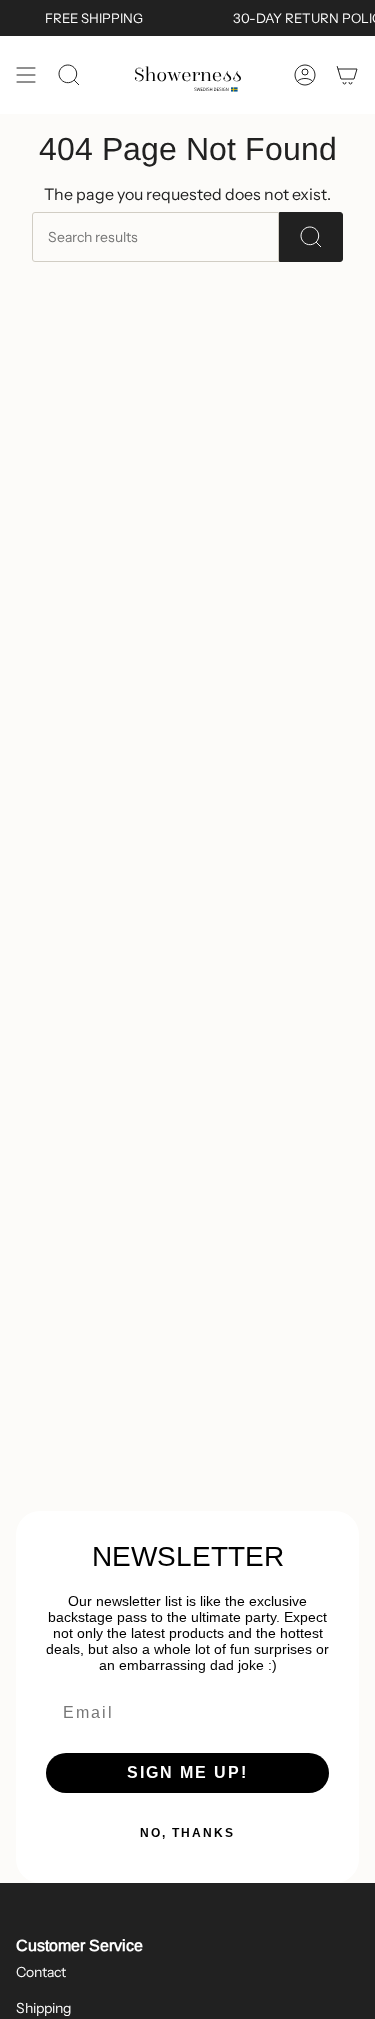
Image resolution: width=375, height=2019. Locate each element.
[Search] (311, 237)
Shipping (43, 2008)
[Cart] (347, 75)
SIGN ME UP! (187, 1772)
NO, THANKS (187, 1833)
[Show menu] (26, 75)
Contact (41, 1972)
